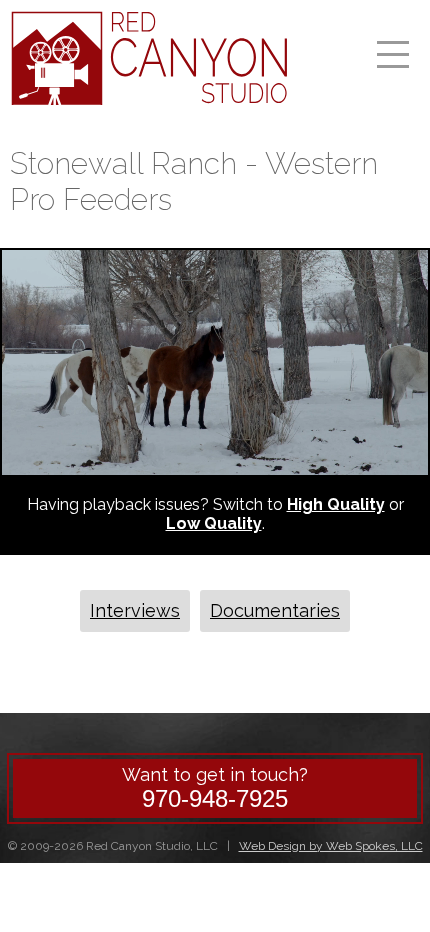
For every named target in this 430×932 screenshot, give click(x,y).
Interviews (135, 610)
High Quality (336, 504)
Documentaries (275, 610)
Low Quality (214, 523)
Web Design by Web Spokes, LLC (331, 846)
